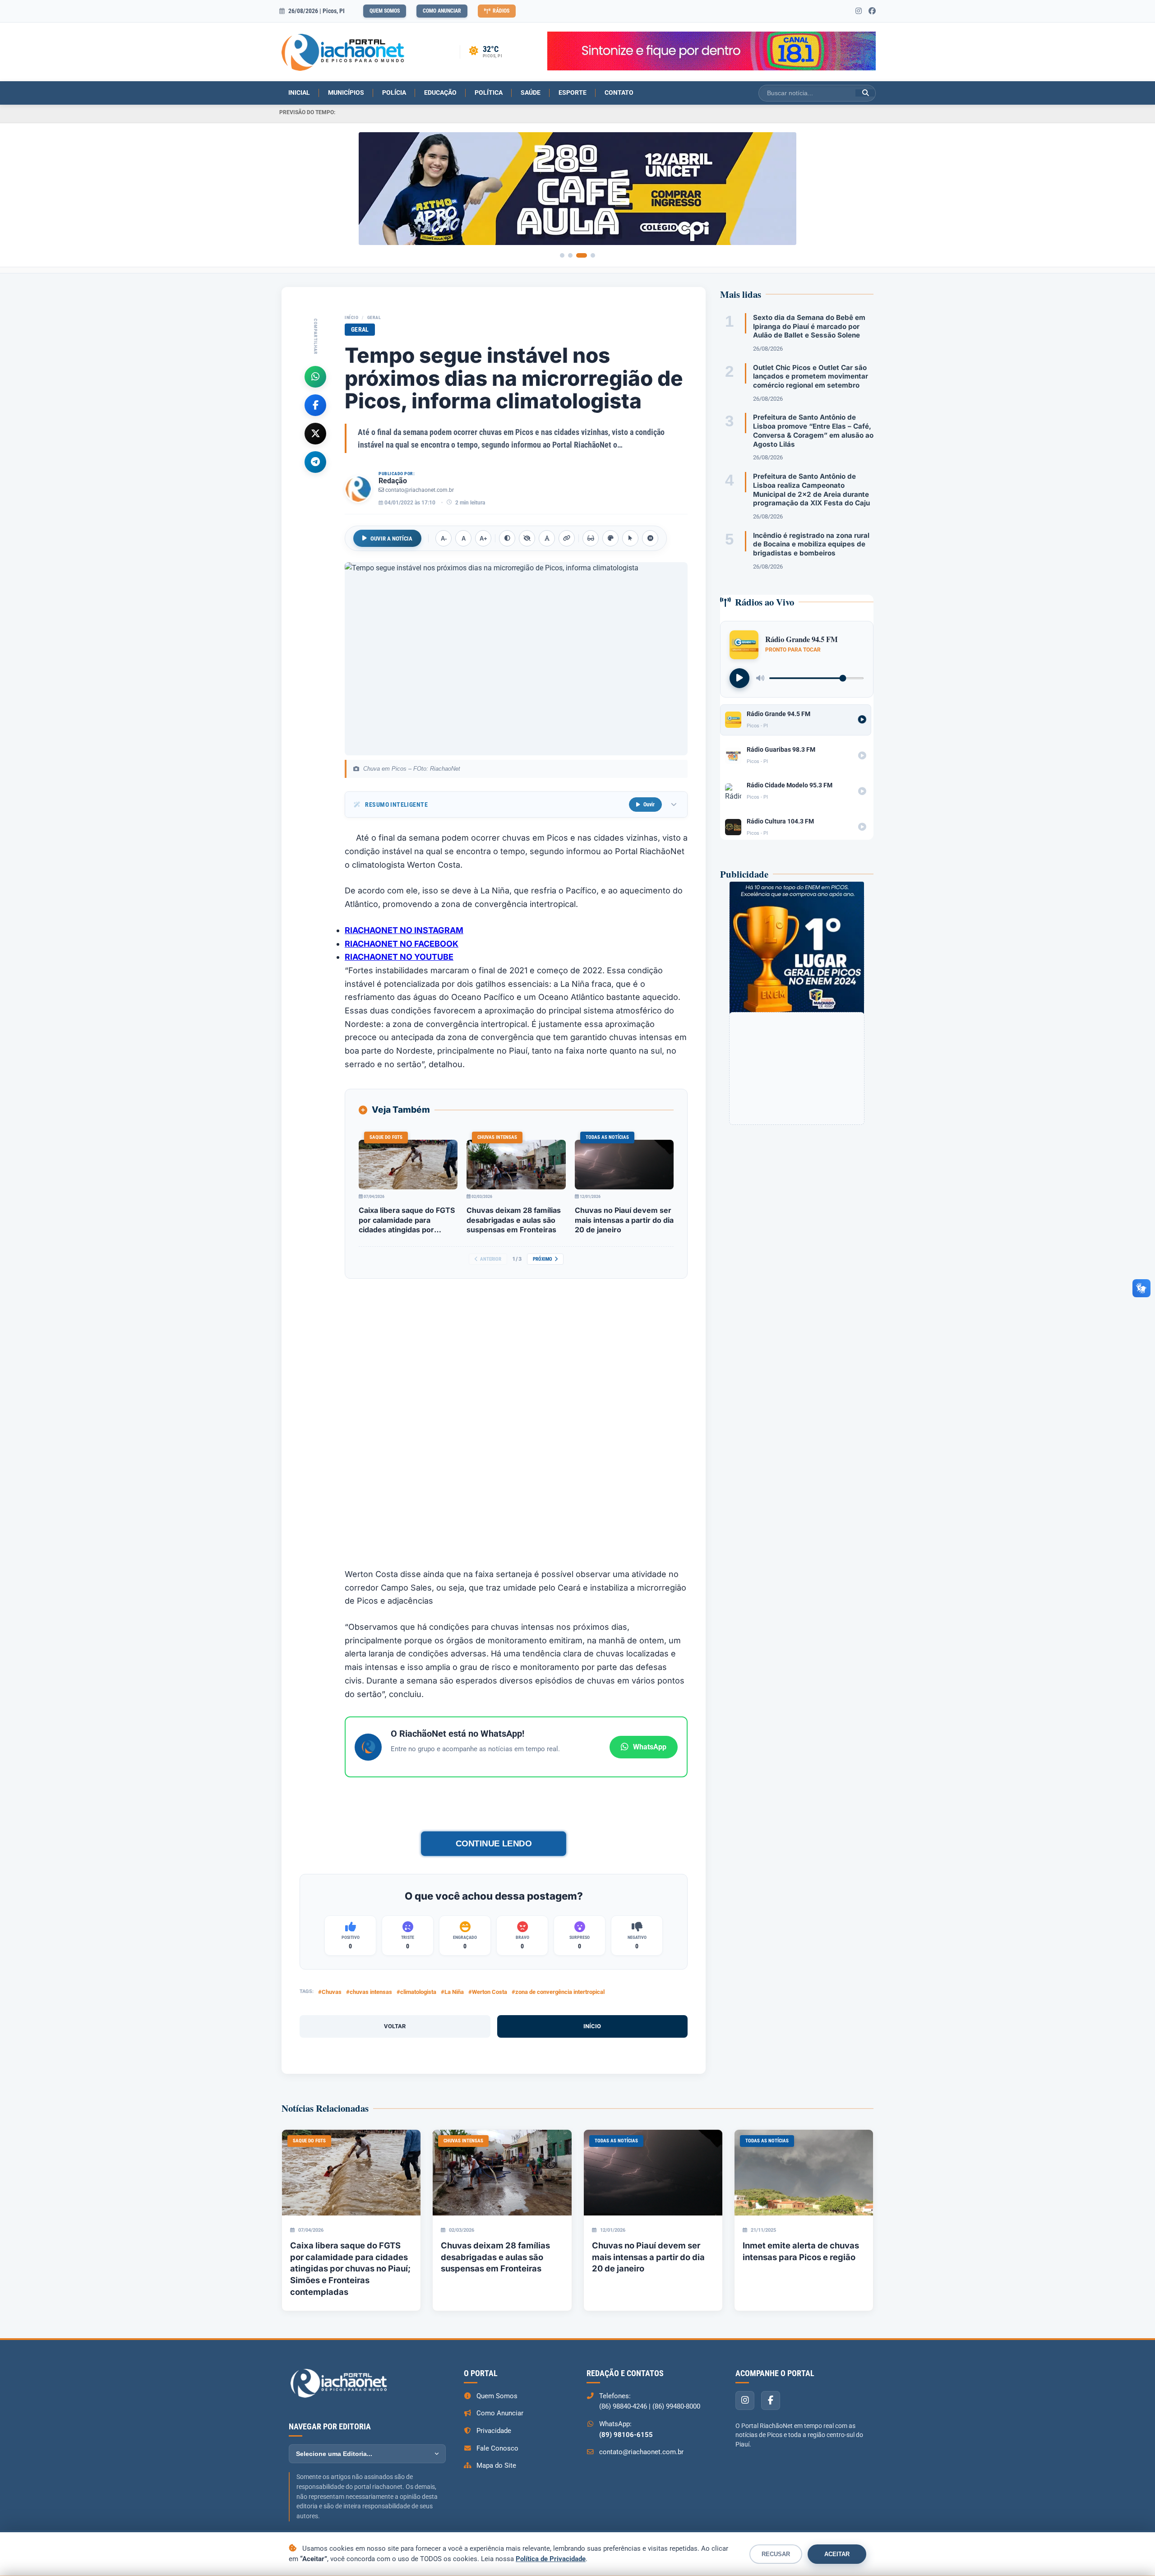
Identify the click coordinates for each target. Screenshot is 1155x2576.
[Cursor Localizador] (630, 538)
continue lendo (493, 1843)
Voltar (395, 2026)
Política (489, 92)
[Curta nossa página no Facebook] (872, 11)
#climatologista (416, 1992)
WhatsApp (650, 1747)
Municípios (346, 92)
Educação (440, 92)
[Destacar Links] (567, 538)
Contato (619, 92)
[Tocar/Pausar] (739, 678)
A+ (483, 539)
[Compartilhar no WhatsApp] (315, 376)
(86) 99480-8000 (676, 2406)
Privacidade (494, 2431)
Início (351, 317)
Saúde (531, 92)
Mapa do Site (496, 2465)
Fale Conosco (497, 2448)
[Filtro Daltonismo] (610, 538)
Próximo (543, 1259)
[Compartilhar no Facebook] (315, 405)
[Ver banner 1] (562, 255)
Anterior (491, 1259)
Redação (393, 481)
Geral (374, 317)
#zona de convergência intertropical (558, 1992)
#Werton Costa (488, 1992)
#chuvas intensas (369, 1992)
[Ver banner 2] (570, 255)
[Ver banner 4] (593, 255)
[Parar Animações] (650, 538)
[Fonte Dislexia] (547, 538)
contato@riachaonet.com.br (420, 490)
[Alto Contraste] (507, 538)
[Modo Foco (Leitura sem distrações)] (591, 538)
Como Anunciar (442, 11)
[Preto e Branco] (527, 538)
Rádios (501, 11)
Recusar (776, 2554)
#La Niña (452, 1992)
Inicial (299, 92)
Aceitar (837, 2554)
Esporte (573, 92)
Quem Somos (385, 11)
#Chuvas (330, 1992)
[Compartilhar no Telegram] (315, 462)
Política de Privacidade (551, 2559)
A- (444, 539)
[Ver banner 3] (582, 255)
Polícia (394, 92)
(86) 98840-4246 (623, 2406)
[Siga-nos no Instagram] (859, 11)
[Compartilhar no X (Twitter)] (315, 433)
